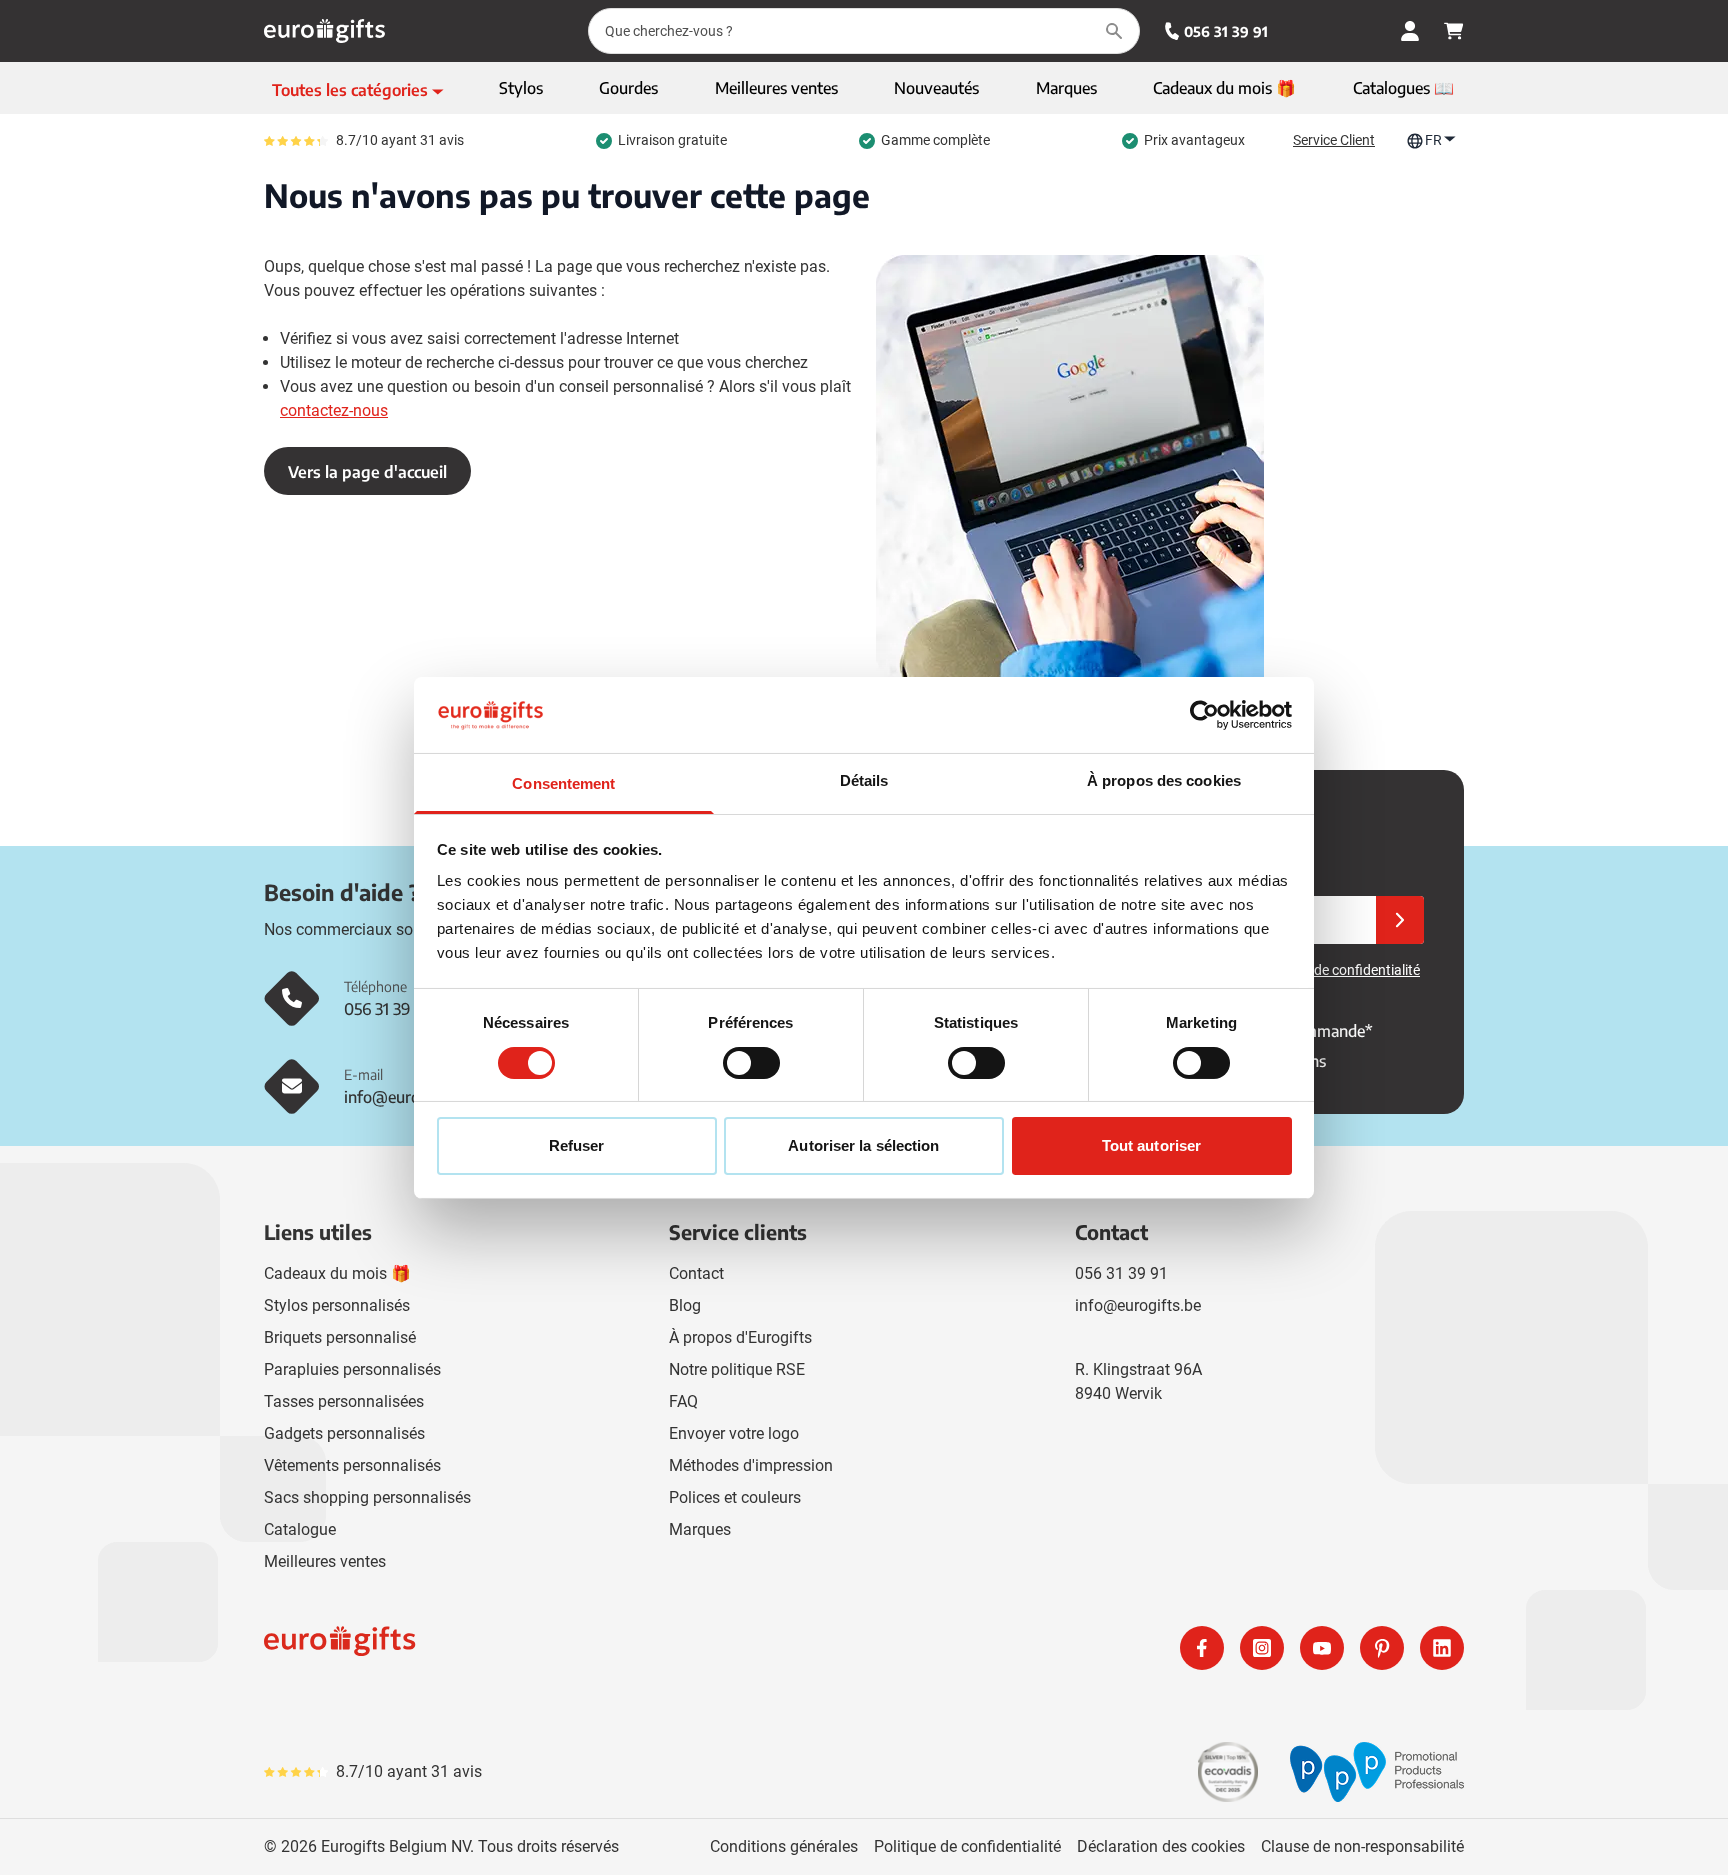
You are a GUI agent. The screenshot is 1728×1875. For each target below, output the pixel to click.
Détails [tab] (864, 780)
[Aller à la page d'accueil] (324, 31)
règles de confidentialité (1347, 970)
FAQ (683, 1401)
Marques (700, 1529)
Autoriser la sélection (863, 1145)
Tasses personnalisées (344, 1401)
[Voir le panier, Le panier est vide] (1454, 31)
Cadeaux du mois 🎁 (337, 1273)
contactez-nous (334, 410)
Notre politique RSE (737, 1369)
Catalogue (300, 1529)
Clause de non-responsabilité (1362, 1846)
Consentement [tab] (563, 783)
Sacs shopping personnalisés (367, 1497)
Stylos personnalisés (337, 1305)
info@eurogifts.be (1138, 1305)
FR (1433, 140)
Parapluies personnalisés (352, 1369)
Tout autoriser (1151, 1145)
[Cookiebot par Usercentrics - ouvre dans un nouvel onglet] (1204, 715)
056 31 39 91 (1226, 31)
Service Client (1334, 140)
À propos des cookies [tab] (1164, 780)
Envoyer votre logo (734, 1433)
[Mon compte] (1410, 31)
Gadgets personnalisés (344, 1433)
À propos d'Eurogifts (740, 1337)
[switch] (751, 1063)
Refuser (577, 1145)
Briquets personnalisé (340, 1337)
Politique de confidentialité (967, 1846)
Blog (685, 1305)
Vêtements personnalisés (352, 1465)
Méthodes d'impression (751, 1465)
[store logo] (560, 1648)
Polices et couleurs (735, 1497)
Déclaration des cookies (1161, 1846)
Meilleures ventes (325, 1561)
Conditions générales (784, 1846)
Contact (696, 1273)
